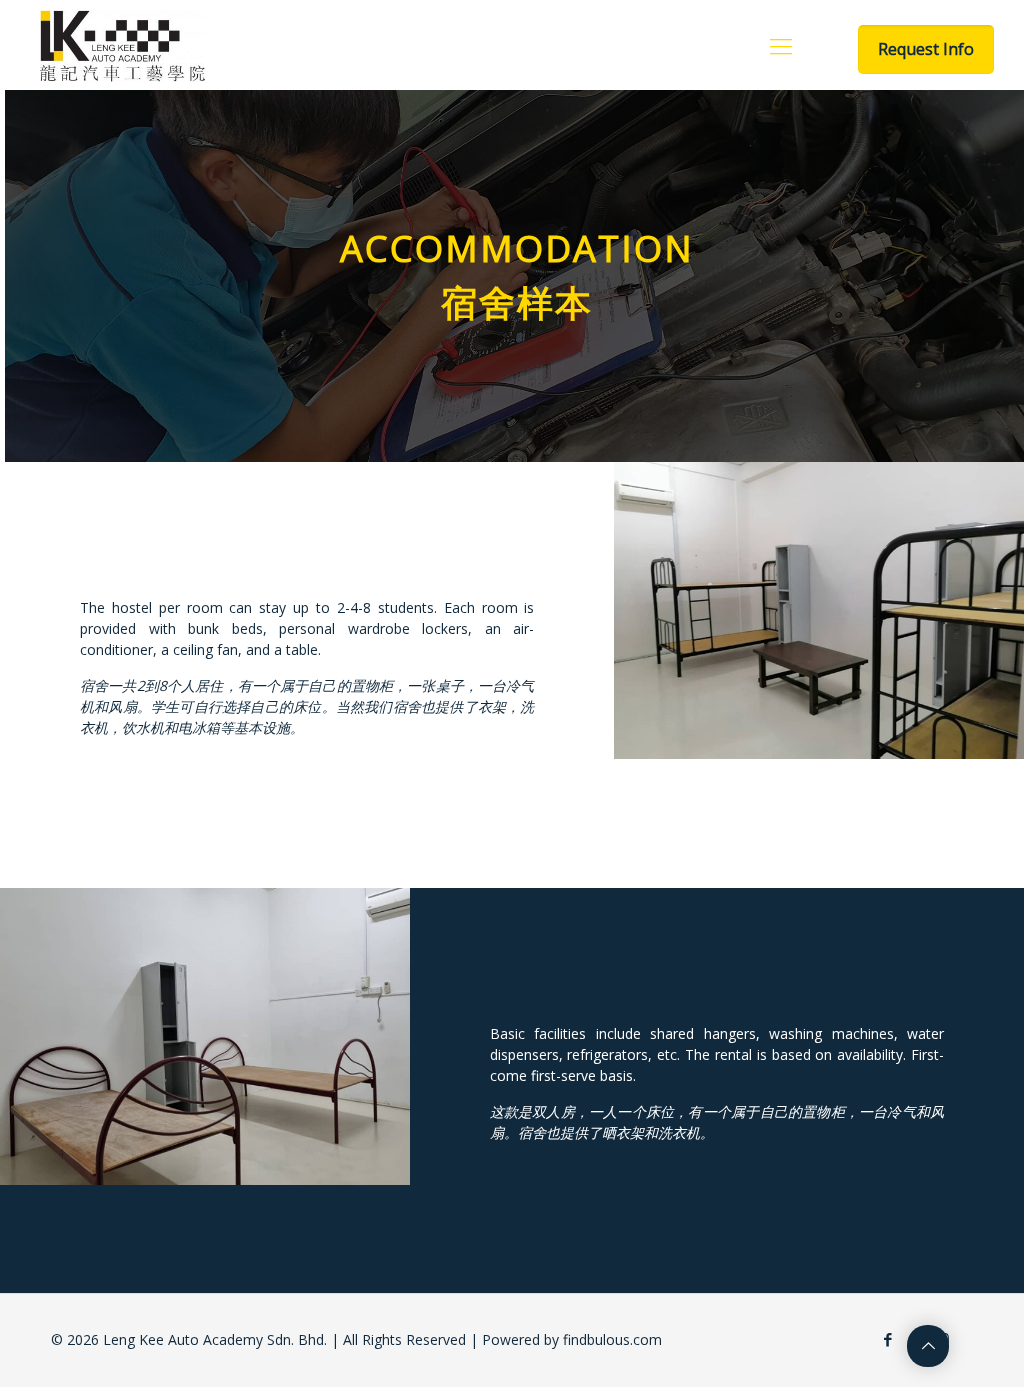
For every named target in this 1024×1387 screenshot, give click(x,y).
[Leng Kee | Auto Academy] (123, 45)
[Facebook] (888, 1339)
